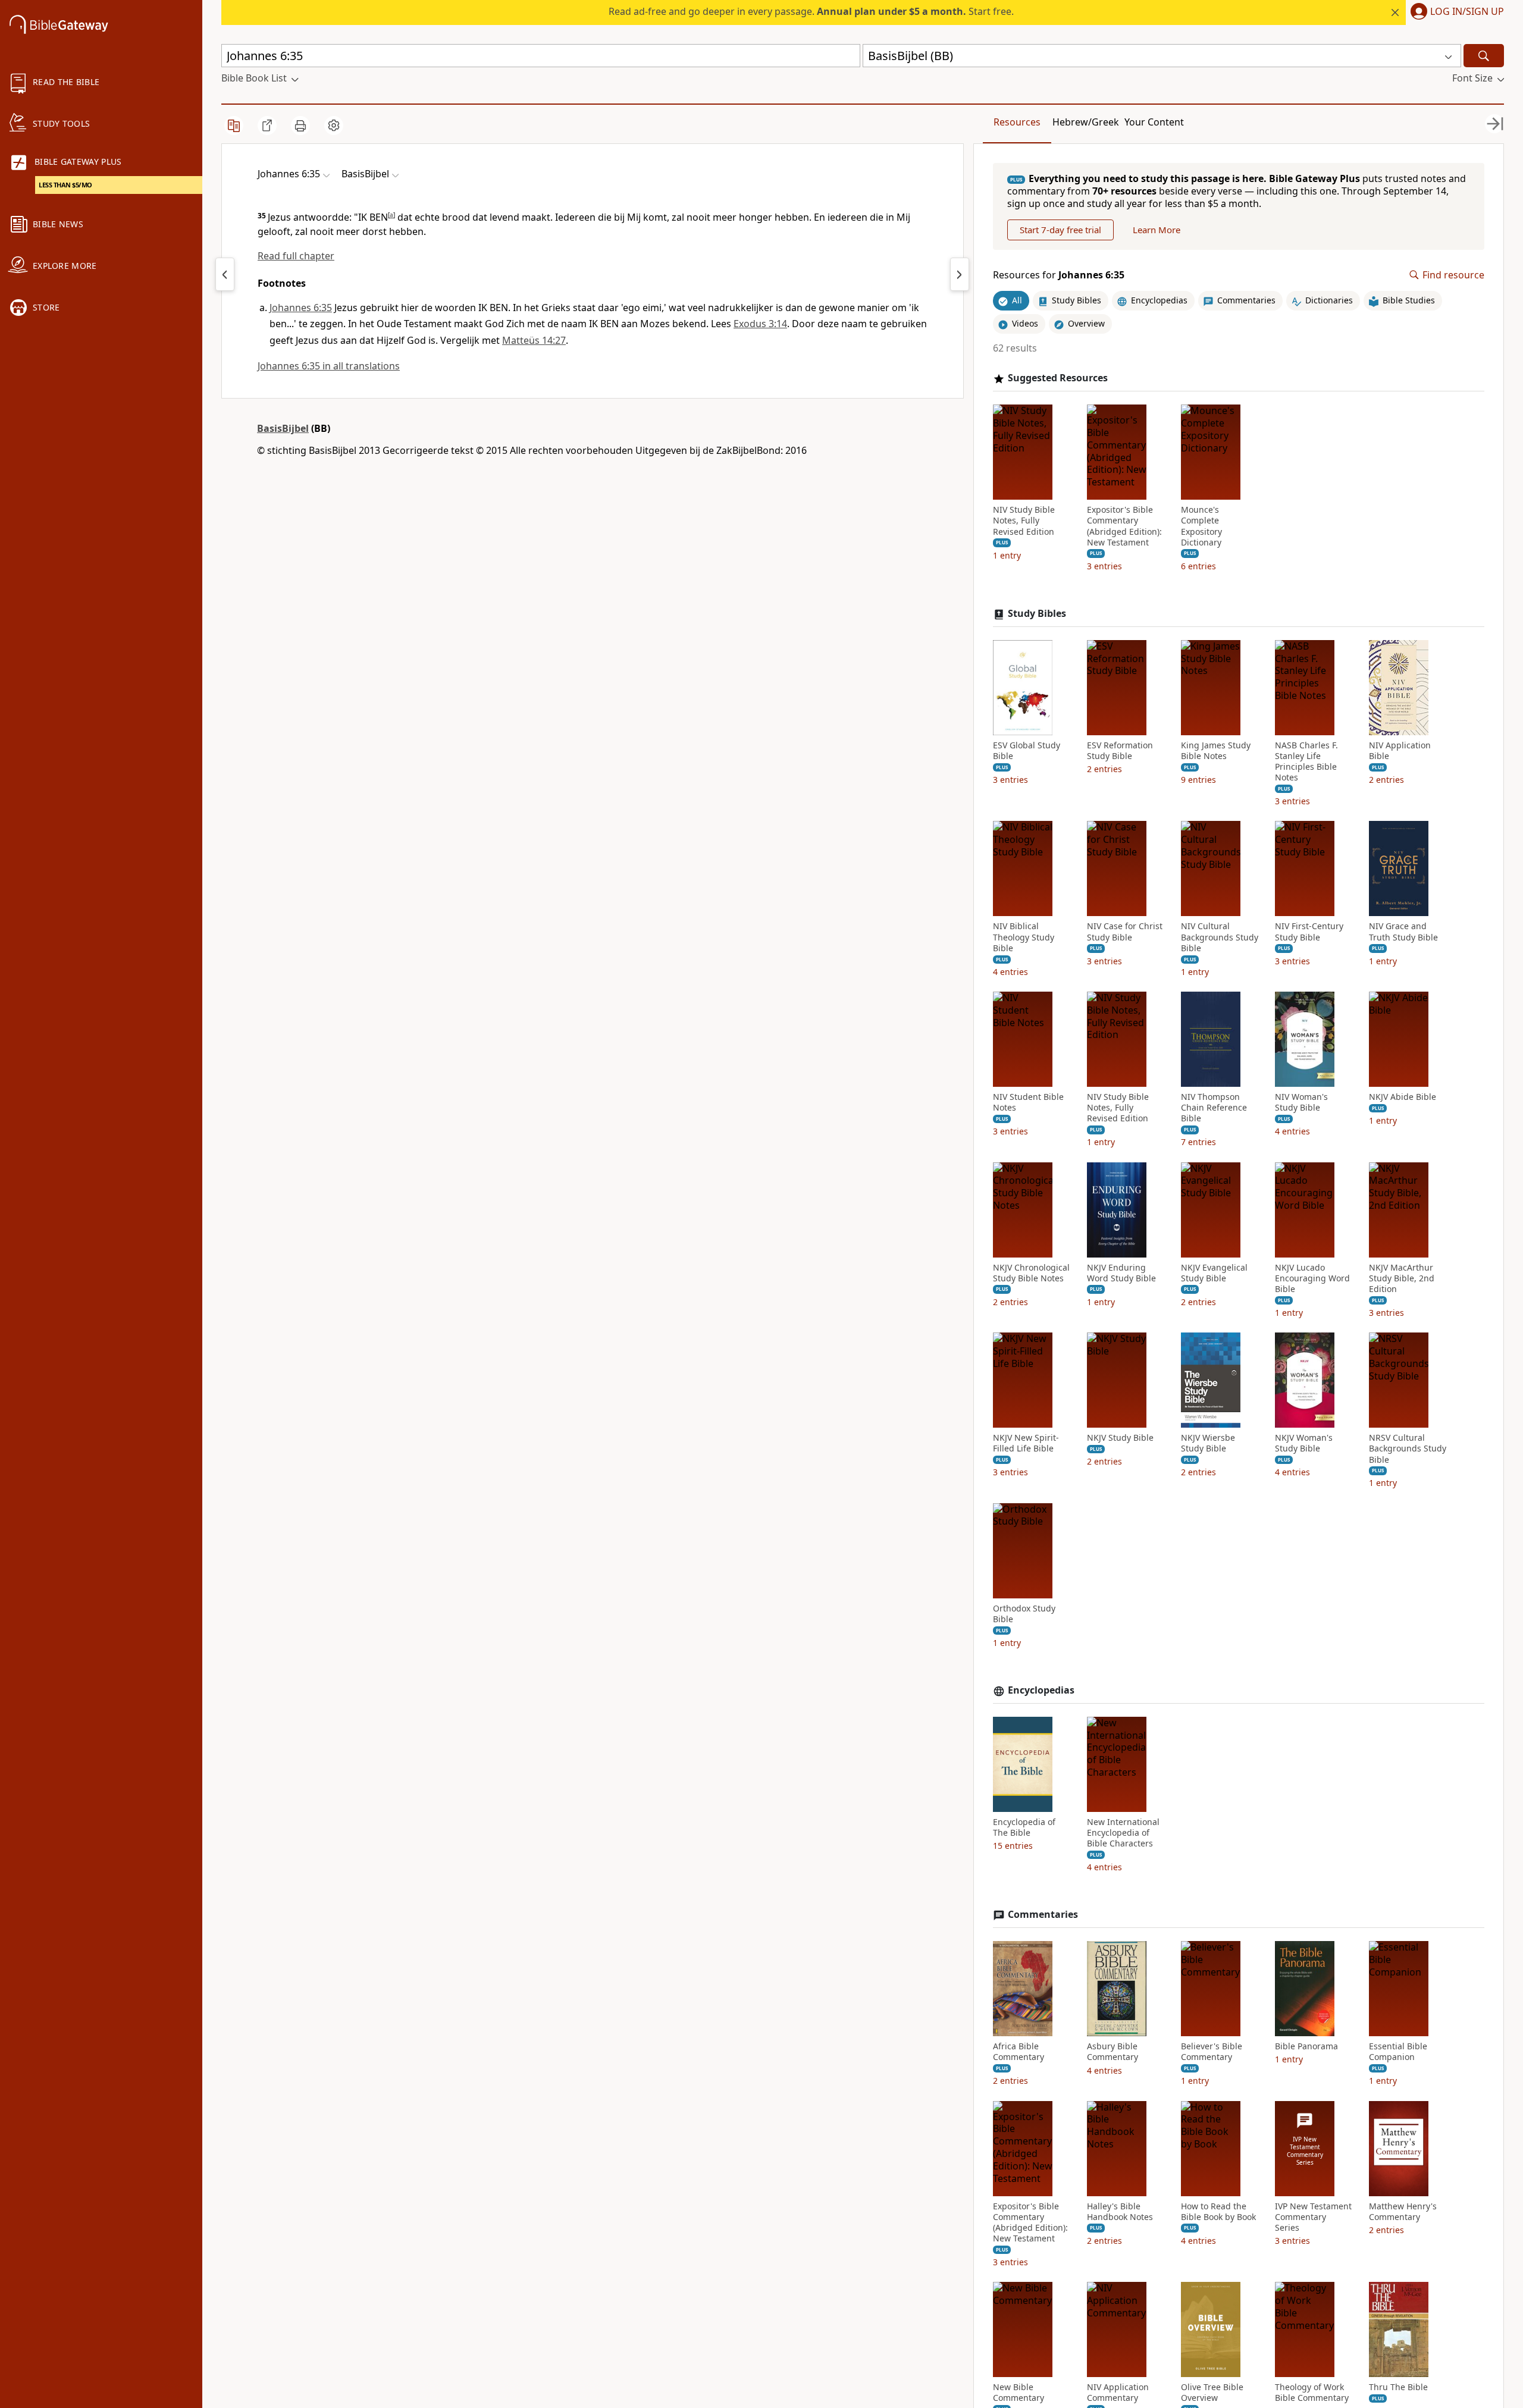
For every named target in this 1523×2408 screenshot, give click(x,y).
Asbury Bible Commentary (1113, 2052)
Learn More (1157, 230)
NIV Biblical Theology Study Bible (1024, 937)
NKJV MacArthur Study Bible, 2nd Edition (1402, 1278)
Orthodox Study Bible (1024, 1614)
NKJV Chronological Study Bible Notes (1031, 1273)
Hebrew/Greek (1086, 122)
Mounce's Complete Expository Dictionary (1201, 526)
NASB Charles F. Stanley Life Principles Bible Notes (1306, 762)
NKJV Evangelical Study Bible (1214, 1273)
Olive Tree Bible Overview (1212, 2393)
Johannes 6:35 (301, 308)
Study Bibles (1037, 614)
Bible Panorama (1306, 2046)
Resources (1017, 122)
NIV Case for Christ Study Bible (1125, 932)
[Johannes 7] (960, 274)
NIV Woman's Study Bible (1301, 1102)
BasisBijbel (283, 428)
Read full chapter (296, 256)
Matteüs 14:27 (534, 340)
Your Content (1154, 122)
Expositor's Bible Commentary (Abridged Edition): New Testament (1124, 526)
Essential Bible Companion (1398, 2052)
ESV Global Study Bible (1027, 751)
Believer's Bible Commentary (1212, 2052)
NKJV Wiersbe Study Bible (1208, 1443)
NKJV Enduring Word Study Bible (1121, 1273)
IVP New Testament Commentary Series (1313, 2217)
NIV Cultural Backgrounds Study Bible (1220, 937)
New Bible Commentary (1019, 2393)
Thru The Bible (1398, 2387)
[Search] (1484, 56)
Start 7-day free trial (1060, 230)
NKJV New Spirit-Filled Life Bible (1026, 1443)
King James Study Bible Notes (1216, 751)
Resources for (1059, 275)
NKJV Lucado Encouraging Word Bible (1312, 1278)
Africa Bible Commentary (1019, 2052)
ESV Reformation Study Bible (1120, 751)
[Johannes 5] (225, 274)
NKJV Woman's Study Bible (1304, 1443)
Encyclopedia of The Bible (1024, 1827)
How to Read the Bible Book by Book (1218, 2212)
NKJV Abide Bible (1403, 1097)
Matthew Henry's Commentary (1403, 2212)
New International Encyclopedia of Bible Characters (1123, 1833)
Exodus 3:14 (760, 324)
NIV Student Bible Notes (1028, 1102)
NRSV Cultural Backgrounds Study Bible (1408, 1448)
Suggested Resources (1058, 378)
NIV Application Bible (1400, 751)
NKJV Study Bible (1120, 1438)
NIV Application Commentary (1118, 2393)
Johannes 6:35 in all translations (329, 366)
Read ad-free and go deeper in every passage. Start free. (811, 11)
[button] (1455, 12)
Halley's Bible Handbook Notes (1120, 2212)
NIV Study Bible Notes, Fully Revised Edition (1024, 521)
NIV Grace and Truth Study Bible (1403, 932)
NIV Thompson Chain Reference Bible (1214, 1108)
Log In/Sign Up (1467, 12)
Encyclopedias (1041, 1690)
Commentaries (1043, 1915)
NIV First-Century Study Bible (1309, 932)
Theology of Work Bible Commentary (1312, 2393)
